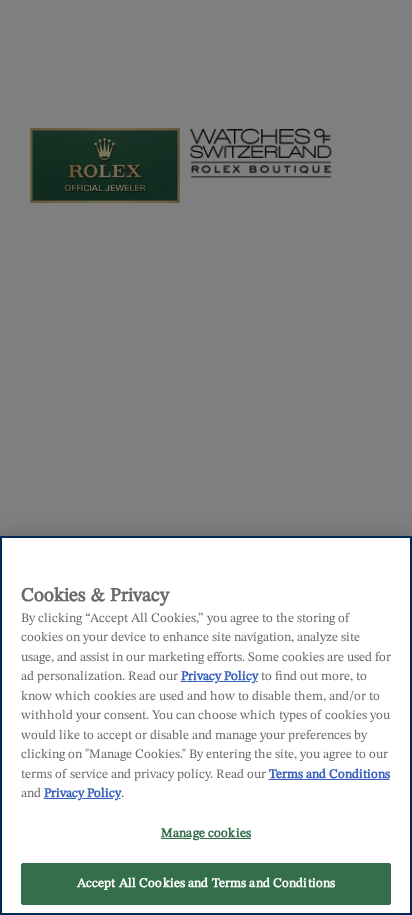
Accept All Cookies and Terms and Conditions (206, 883)
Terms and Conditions (329, 774)
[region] (206, 725)
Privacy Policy (219, 676)
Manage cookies (206, 833)
